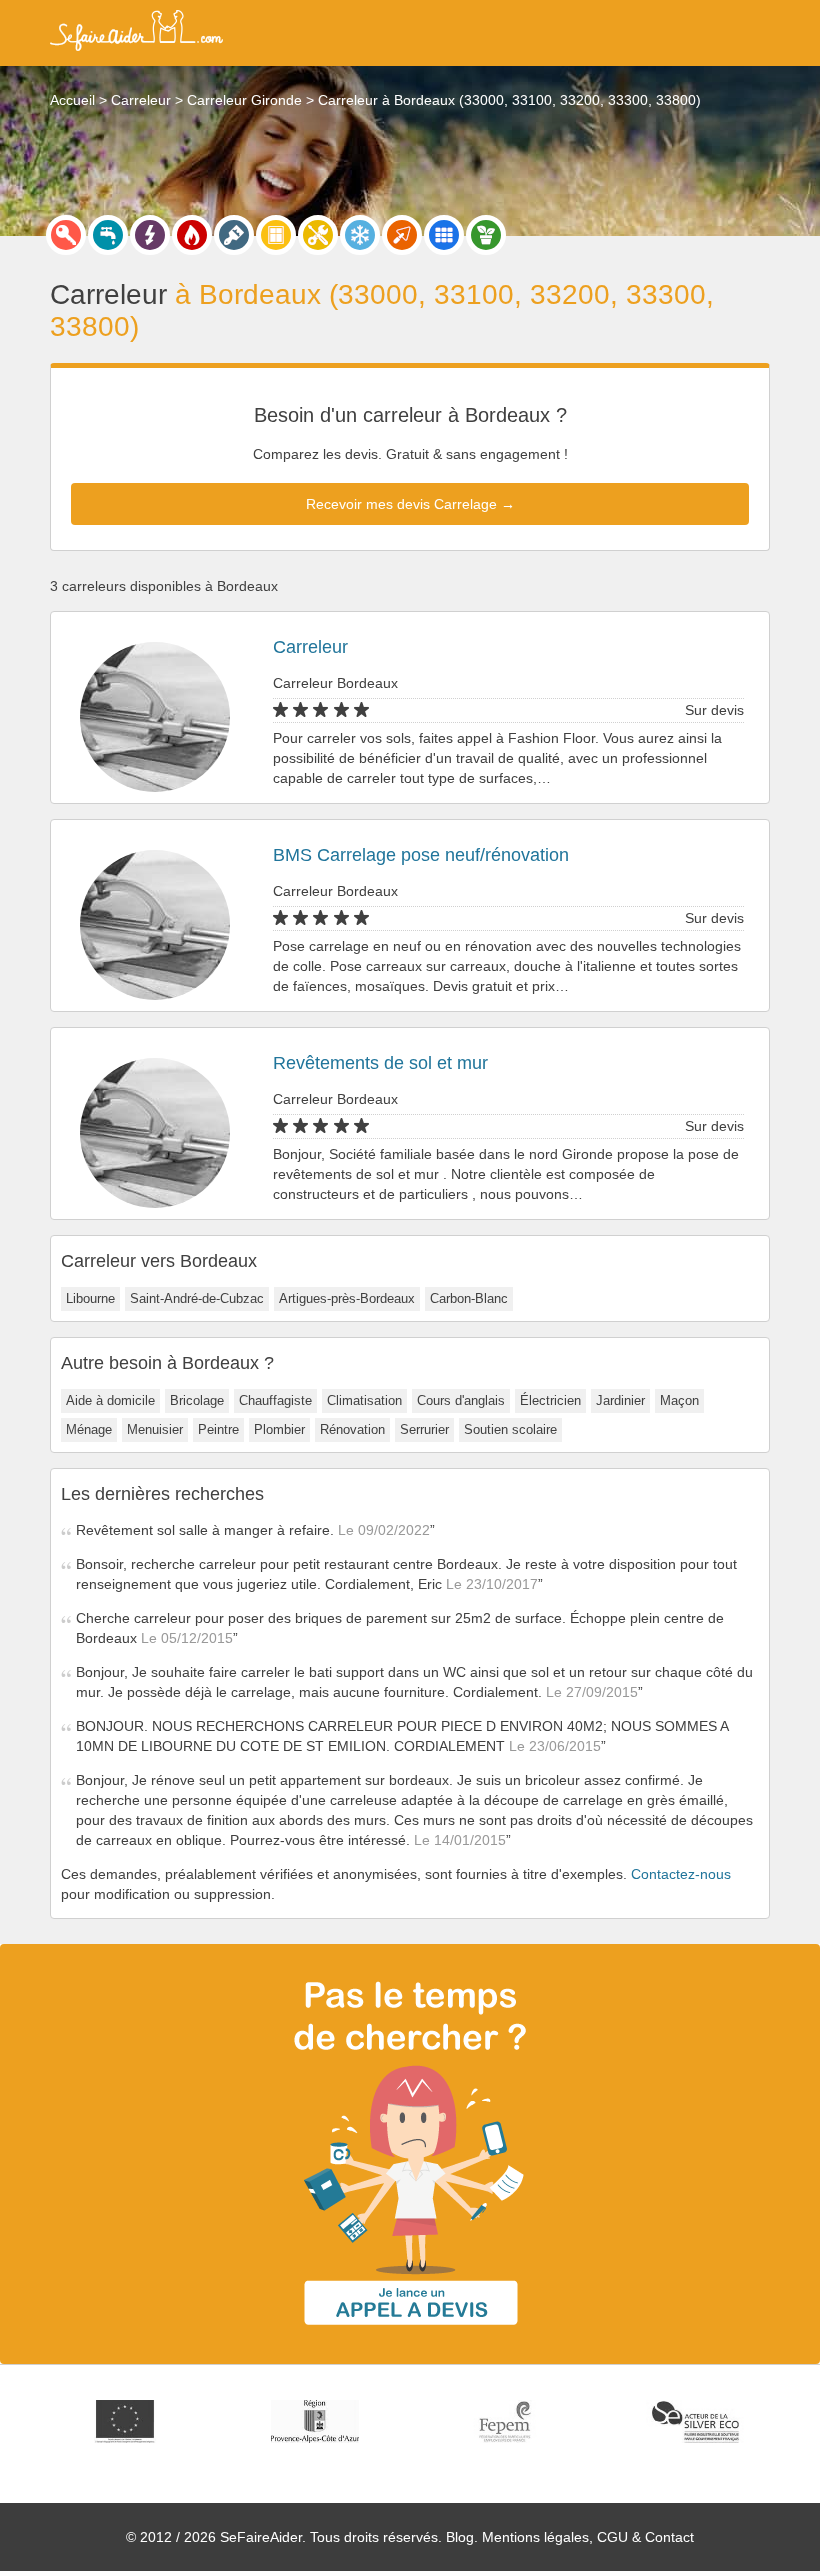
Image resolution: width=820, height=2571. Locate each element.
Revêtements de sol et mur (380, 1063)
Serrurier (424, 1429)
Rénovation (352, 1429)
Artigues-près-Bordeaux (347, 1298)
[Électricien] (150, 235)
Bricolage (197, 1400)
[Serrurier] (66, 235)
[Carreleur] (444, 235)
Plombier (279, 1429)
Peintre (218, 1429)
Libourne (90, 1298)
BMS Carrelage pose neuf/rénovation (421, 855)
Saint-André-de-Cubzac (197, 1298)
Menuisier (155, 1429)
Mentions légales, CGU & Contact (588, 2537)
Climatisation (364, 1400)
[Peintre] (234, 235)
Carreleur (310, 647)
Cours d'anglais (461, 1400)
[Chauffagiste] (192, 235)
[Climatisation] (360, 235)
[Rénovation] (318, 235)
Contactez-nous (681, 1874)
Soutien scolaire (510, 1429)
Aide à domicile (110, 1400)
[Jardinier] (486, 235)
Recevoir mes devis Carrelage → (410, 504)
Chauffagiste (275, 1400)
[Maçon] (402, 235)
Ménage (89, 1429)
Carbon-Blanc (469, 1298)
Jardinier (620, 1400)
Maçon (679, 1400)
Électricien (550, 1400)
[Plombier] (108, 235)
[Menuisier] (276, 235)
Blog (460, 2537)
